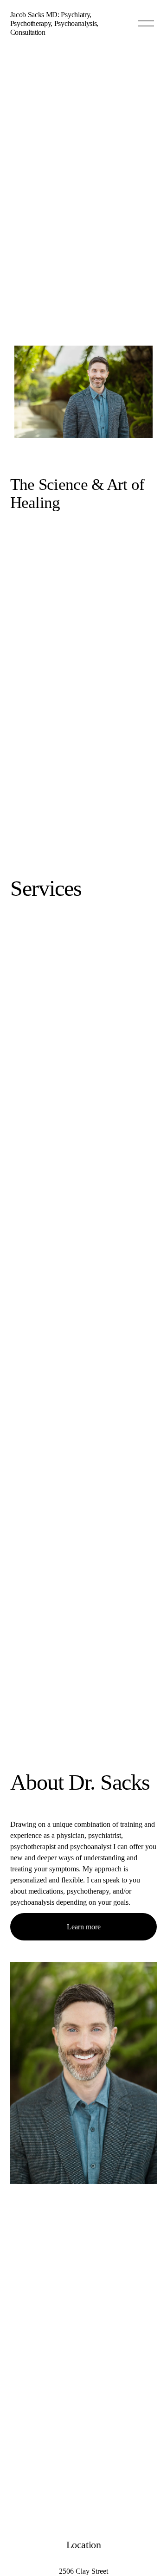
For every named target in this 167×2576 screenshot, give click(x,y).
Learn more (84, 1927)
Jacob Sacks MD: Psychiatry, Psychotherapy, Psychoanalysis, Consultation (54, 23)
